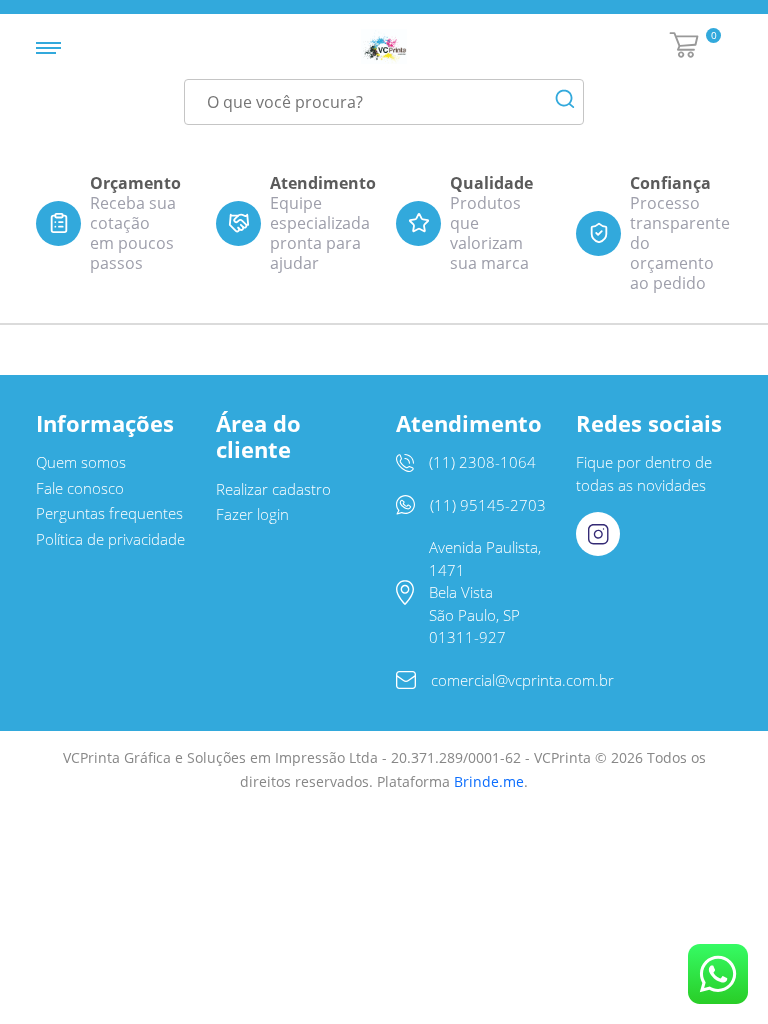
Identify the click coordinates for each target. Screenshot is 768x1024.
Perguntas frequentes (109, 513)
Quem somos (81, 462)
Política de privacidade (110, 539)
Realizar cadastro (273, 489)
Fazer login (252, 514)
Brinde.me (489, 781)
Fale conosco (80, 488)
